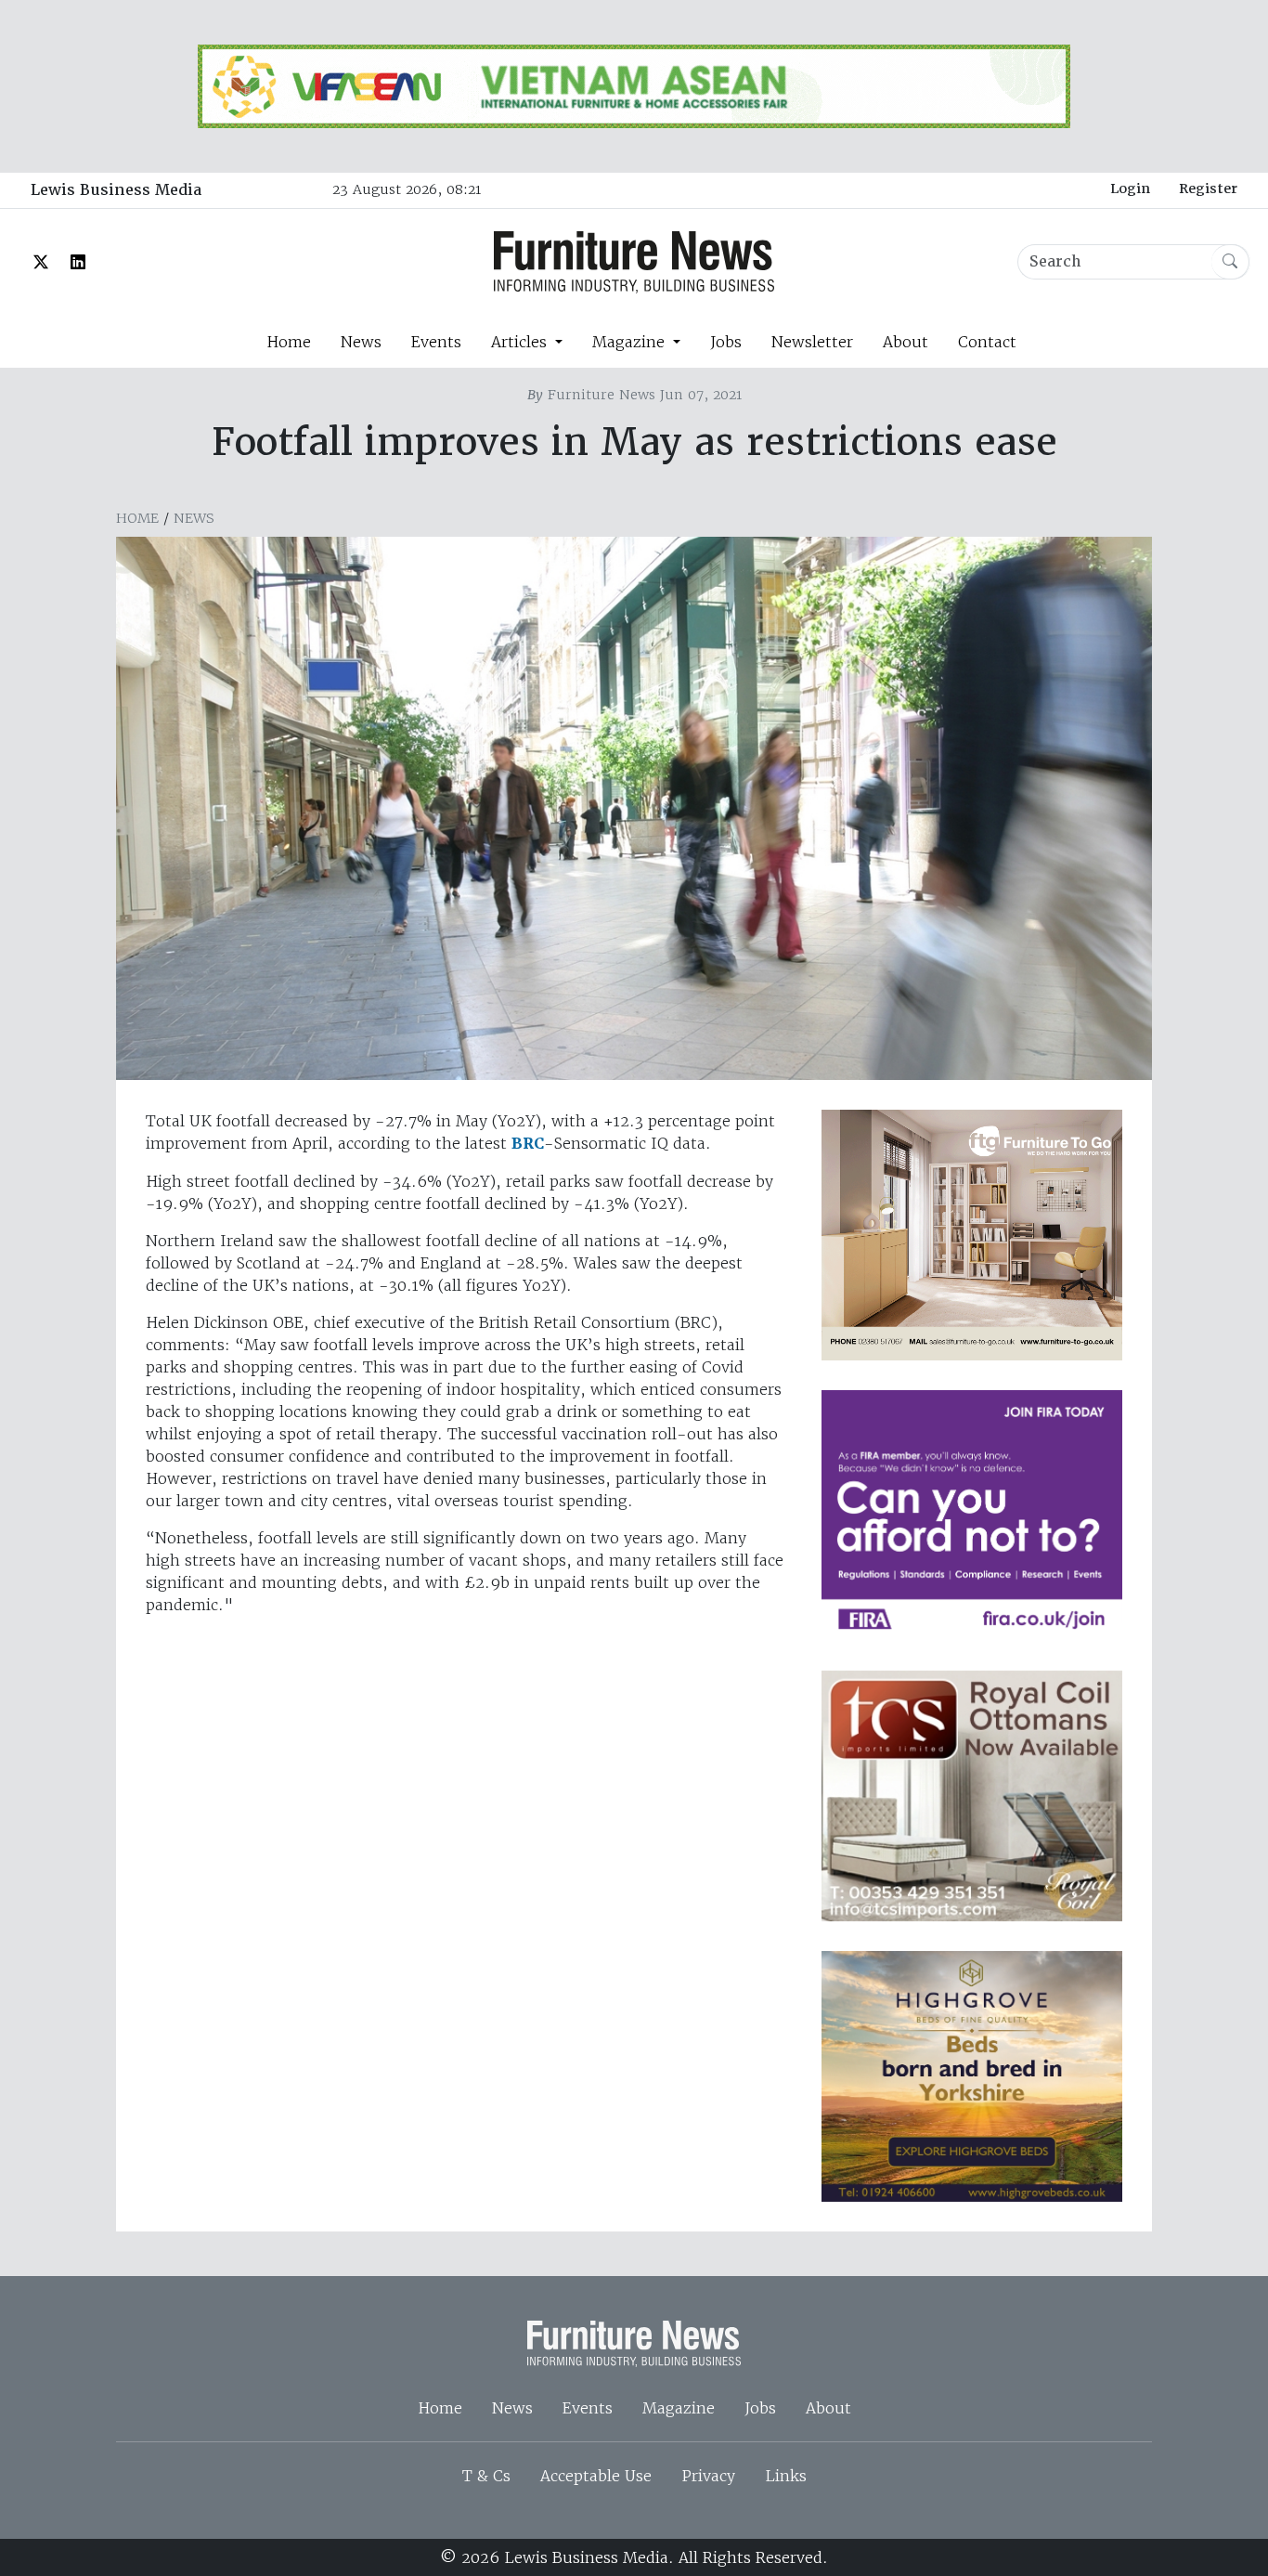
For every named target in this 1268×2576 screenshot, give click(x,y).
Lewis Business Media (116, 190)
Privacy (708, 2476)
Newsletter (812, 342)
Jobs (726, 342)
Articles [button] (521, 342)
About (906, 342)
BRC (528, 1144)
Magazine (679, 2408)
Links (786, 2476)
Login (1130, 189)
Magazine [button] (631, 342)
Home (289, 342)
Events (436, 342)
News (361, 342)
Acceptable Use (596, 2476)
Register (1208, 189)
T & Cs (486, 2476)
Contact (987, 342)
